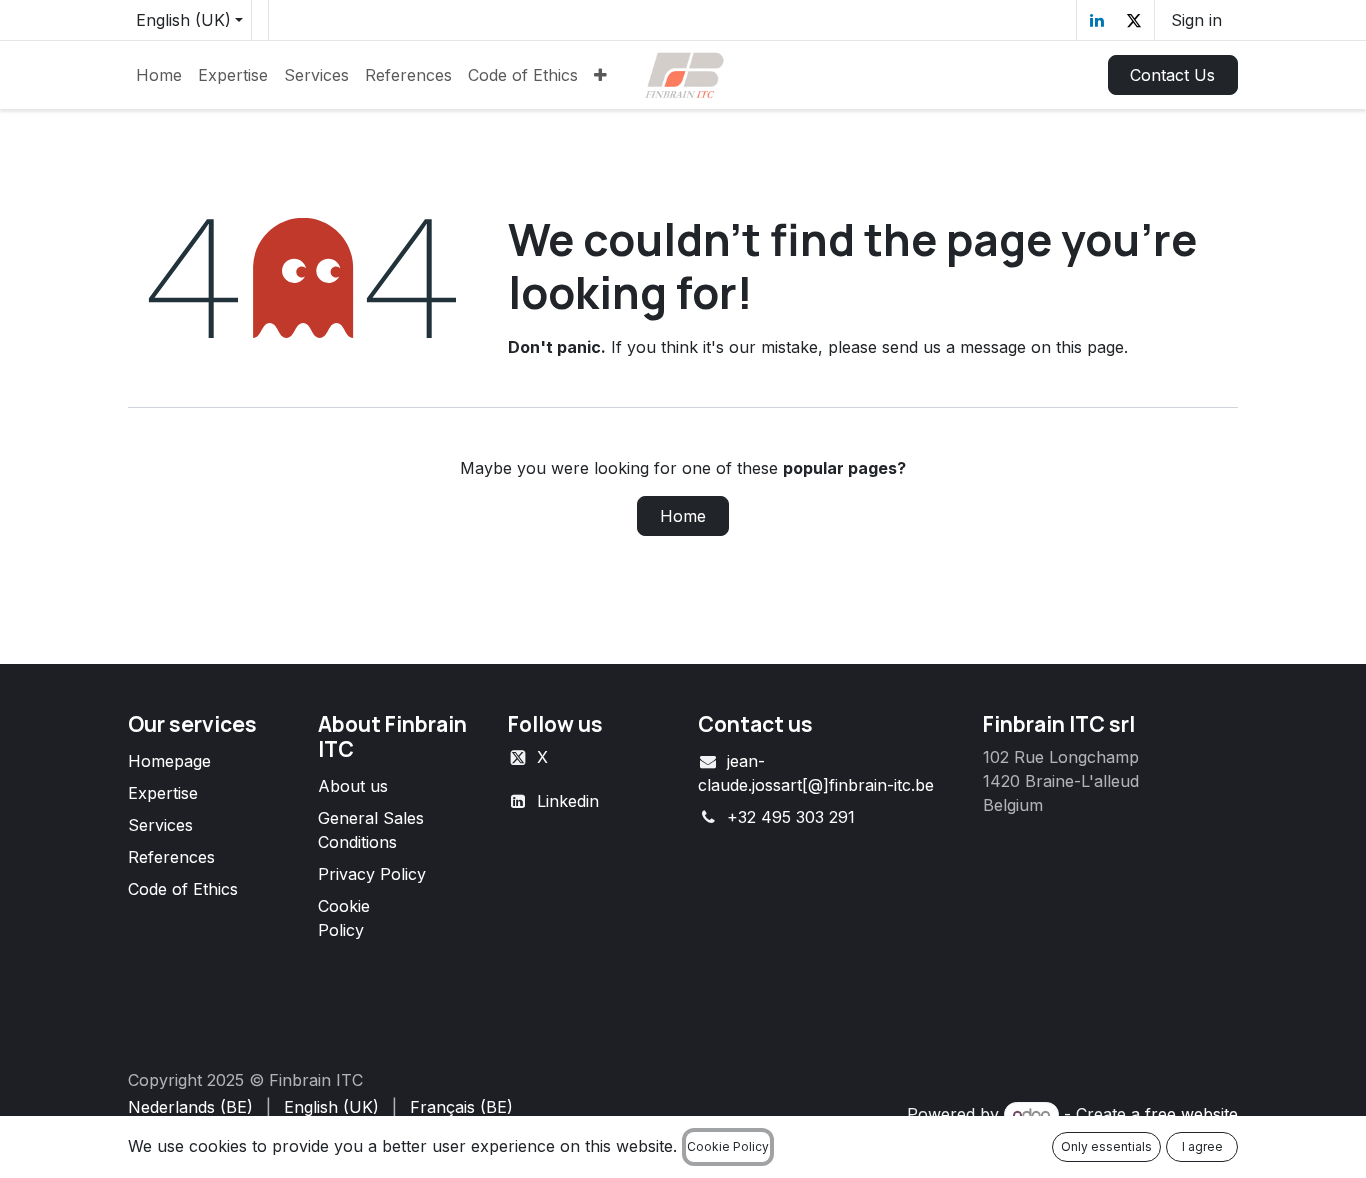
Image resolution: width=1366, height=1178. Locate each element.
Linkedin (568, 801)
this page (1090, 347)
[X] (1134, 20)
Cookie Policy (728, 1146)
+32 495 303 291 (791, 817)
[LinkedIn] (1097, 20)
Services (160, 825)
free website (1191, 1114)
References (171, 857)
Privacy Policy (372, 874)
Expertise (163, 793)
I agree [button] (1202, 1146)
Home (683, 516)
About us (353, 786)
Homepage (169, 761)
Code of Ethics (183, 889)
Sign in (1196, 20)
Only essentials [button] (1106, 1146)
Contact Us (1172, 75)
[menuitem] (159, 75)
